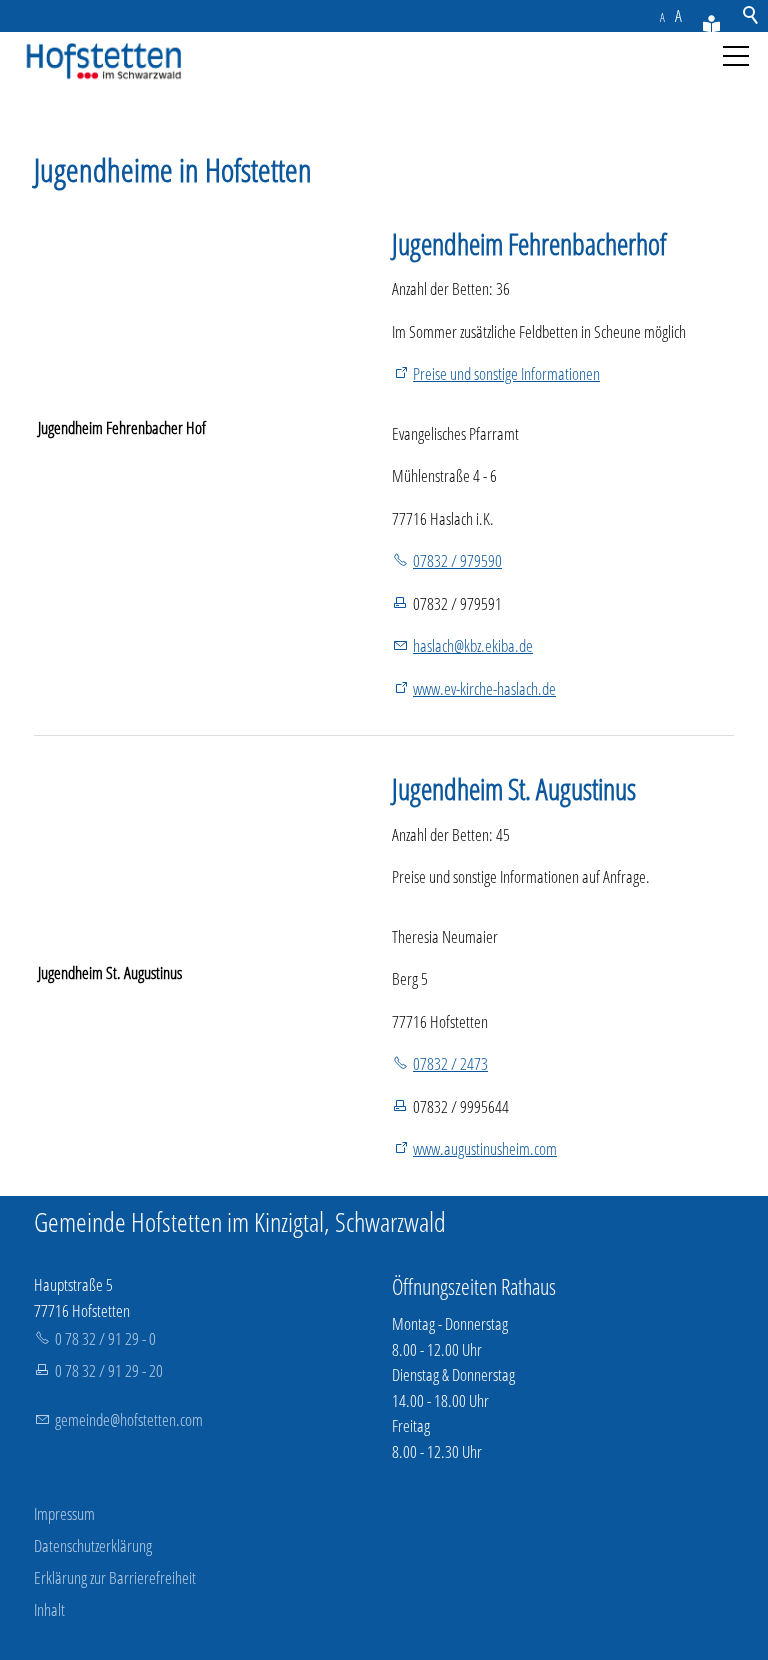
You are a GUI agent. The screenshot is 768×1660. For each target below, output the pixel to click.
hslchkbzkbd (469, 645)
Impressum (64, 1513)
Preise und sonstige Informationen (506, 373)
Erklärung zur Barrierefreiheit (115, 1577)
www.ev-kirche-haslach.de (484, 688)
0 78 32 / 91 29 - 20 (109, 1370)
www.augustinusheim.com (485, 1148)
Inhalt (49, 1609)
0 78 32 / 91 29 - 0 (105, 1338)
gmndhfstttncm (129, 1419)
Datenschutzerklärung (93, 1545)
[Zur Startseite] (100, 62)
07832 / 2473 (450, 1063)
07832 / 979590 (457, 560)
